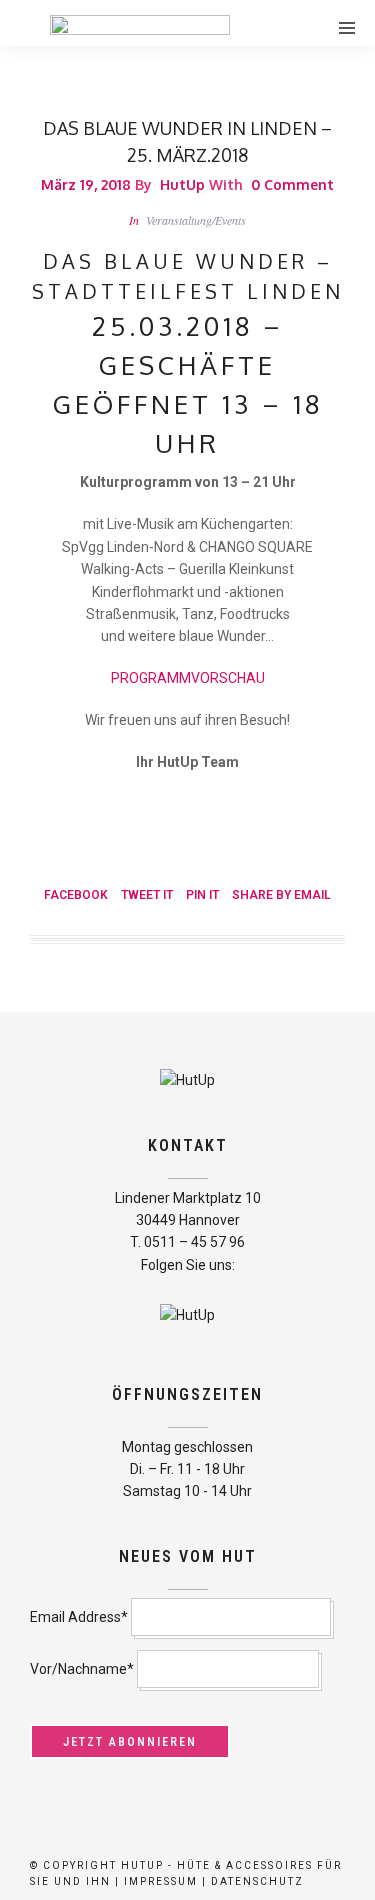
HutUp (182, 184)
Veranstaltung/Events (196, 220)
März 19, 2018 (86, 184)
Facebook (76, 895)
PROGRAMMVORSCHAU (188, 678)
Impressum (161, 1881)
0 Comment (292, 184)
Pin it (202, 895)
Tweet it (147, 895)
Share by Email (281, 895)
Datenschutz (257, 1881)
